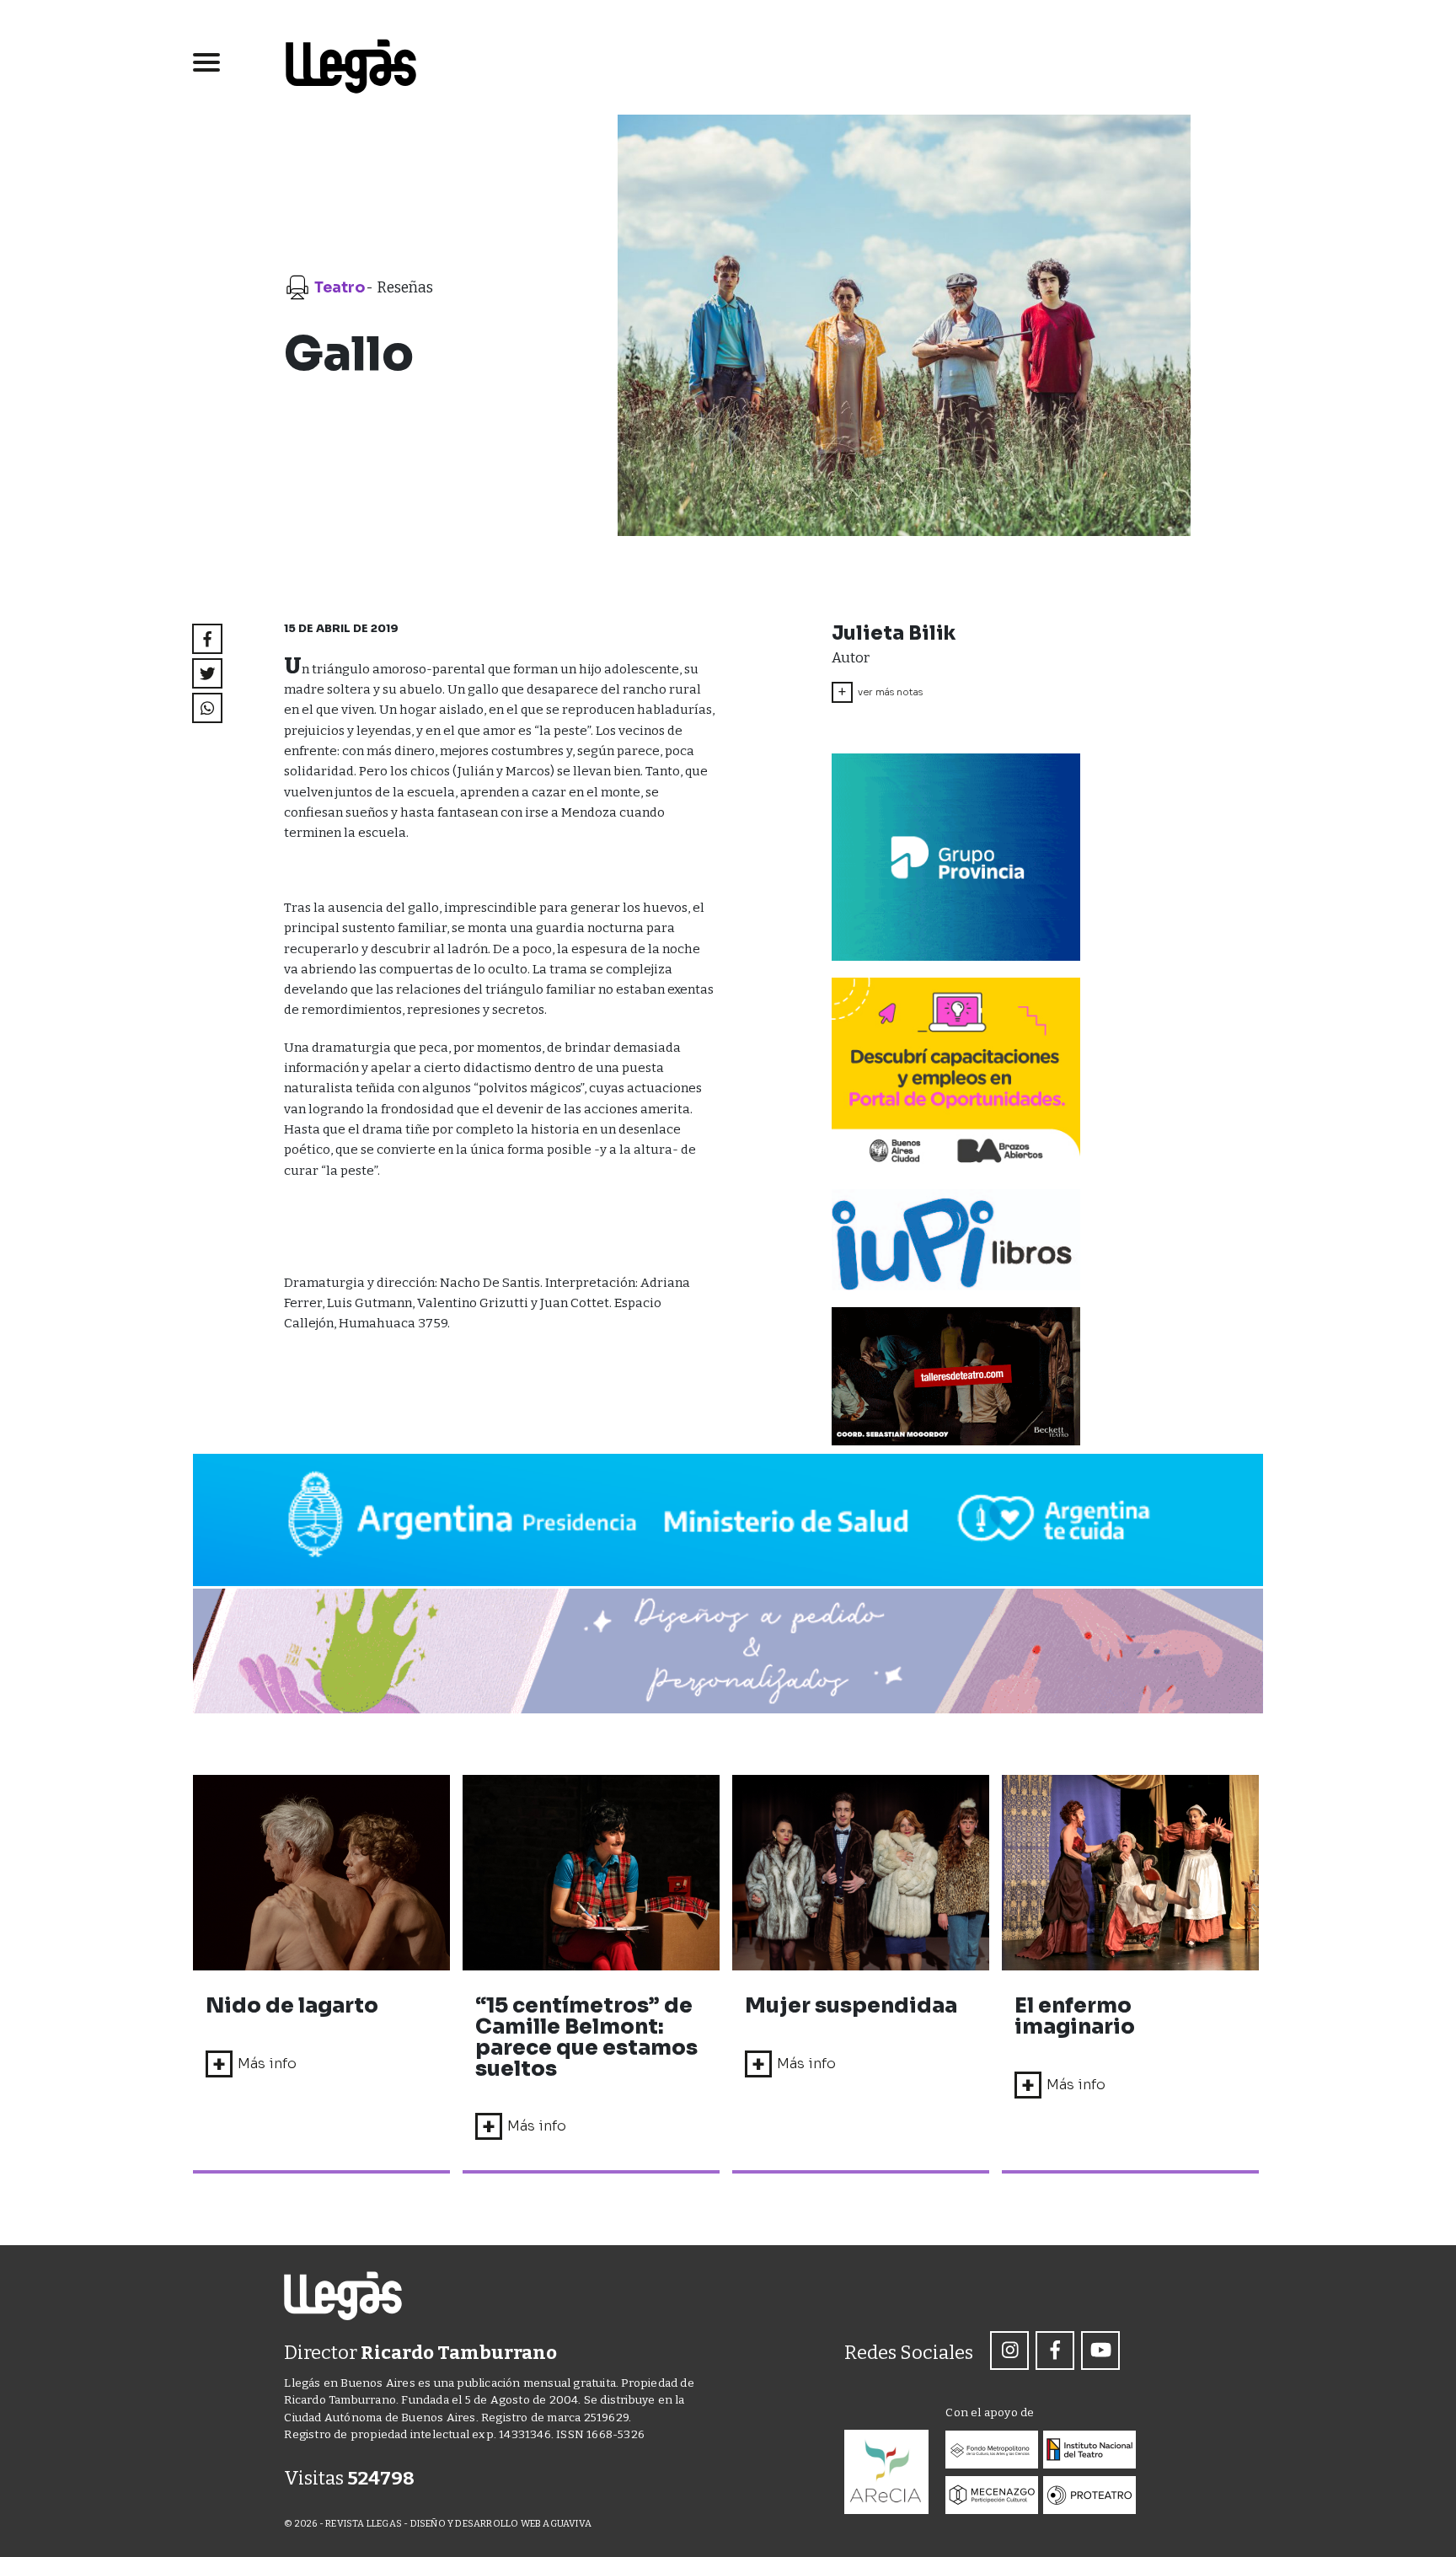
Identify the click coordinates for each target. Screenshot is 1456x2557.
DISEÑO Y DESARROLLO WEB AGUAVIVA (501, 2524)
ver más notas (880, 692)
